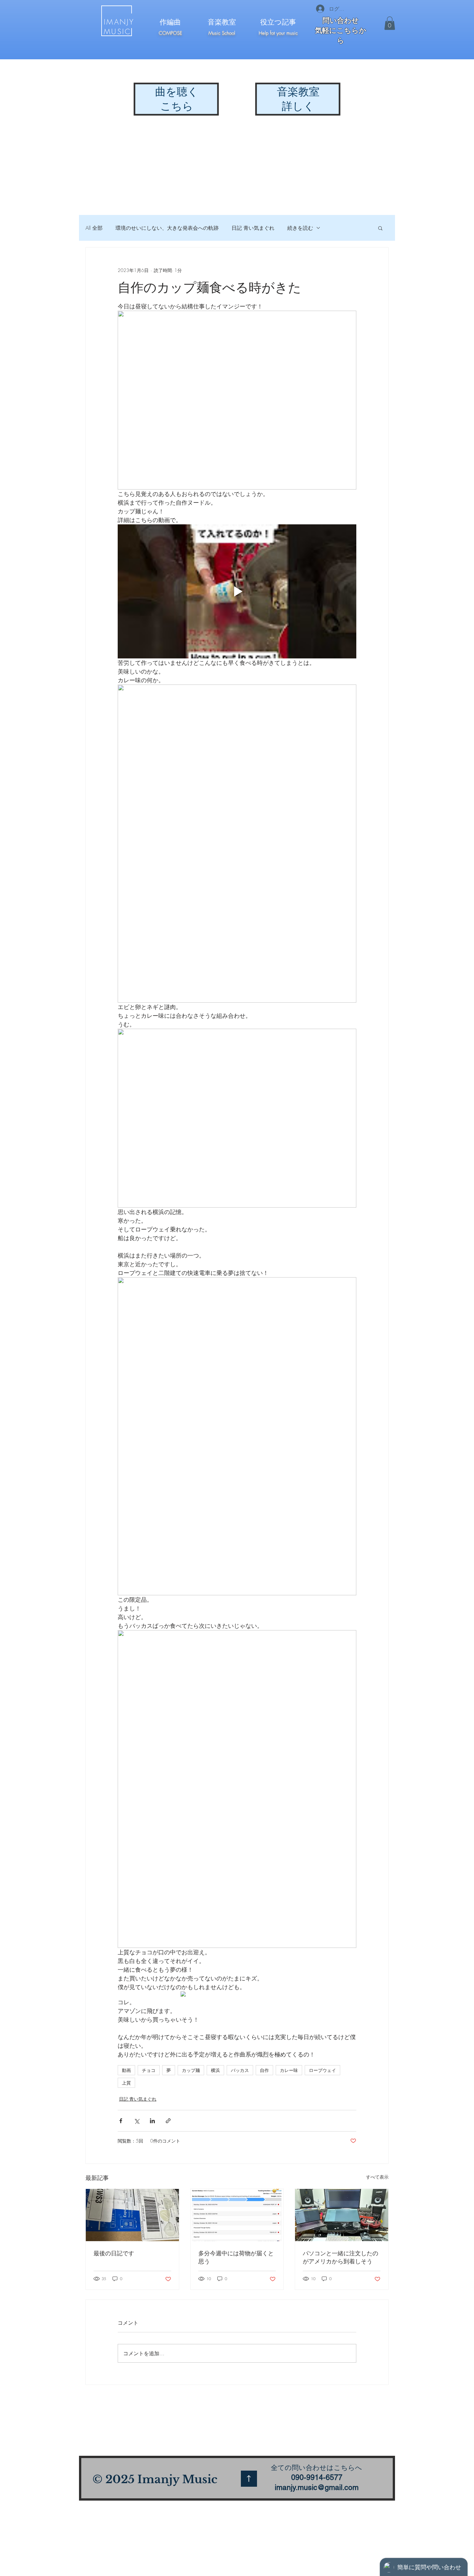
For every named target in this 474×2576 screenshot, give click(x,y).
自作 (264, 2070)
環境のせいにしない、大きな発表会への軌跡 (167, 228)
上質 (126, 2083)
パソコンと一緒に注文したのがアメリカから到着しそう (341, 2257)
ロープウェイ (322, 2070)
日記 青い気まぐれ (253, 228)
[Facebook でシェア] (121, 2121)
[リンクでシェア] (168, 2121)
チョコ (149, 2070)
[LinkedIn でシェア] (152, 2121)
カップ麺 (191, 2070)
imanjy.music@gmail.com (317, 2487)
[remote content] (237, 1995)
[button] (390, 23)
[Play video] (237, 591)
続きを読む (300, 228)
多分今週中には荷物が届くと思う (236, 2257)
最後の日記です (114, 2253)
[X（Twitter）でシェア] (137, 2121)
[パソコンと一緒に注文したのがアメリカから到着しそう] (342, 2215)
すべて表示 (377, 2177)
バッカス (240, 2070)
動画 (126, 2070)
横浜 (215, 2070)
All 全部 (94, 228)
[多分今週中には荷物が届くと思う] (237, 2215)
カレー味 (289, 2070)
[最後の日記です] (132, 2215)
